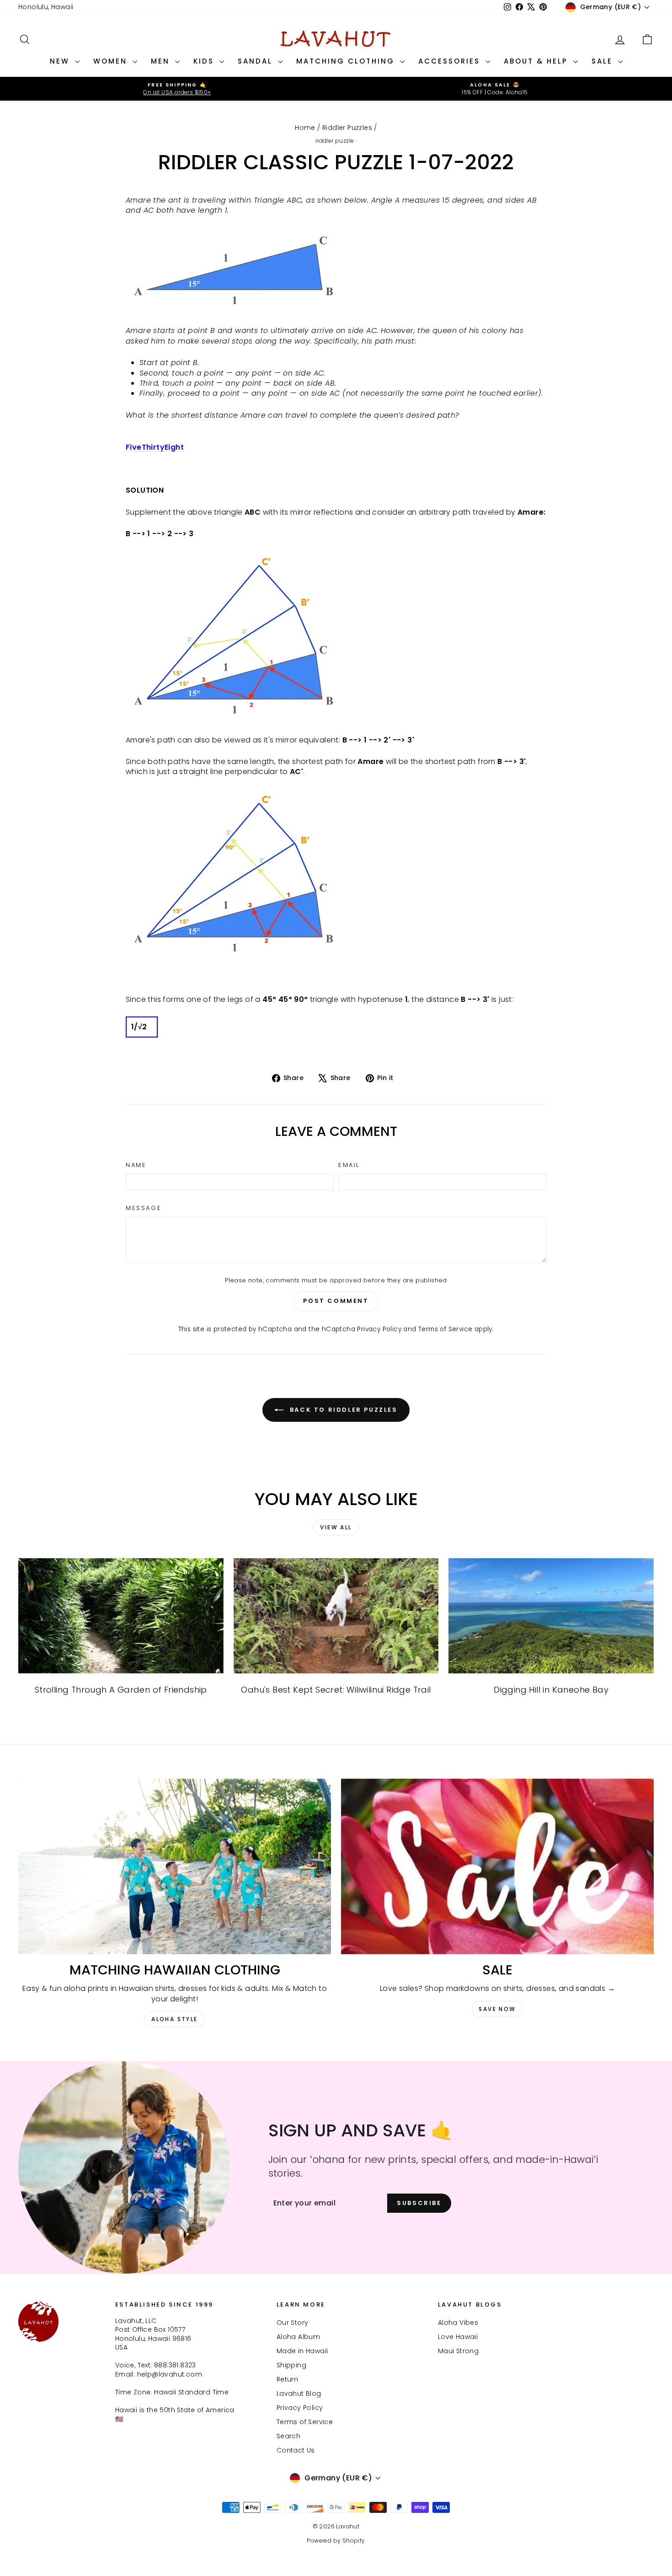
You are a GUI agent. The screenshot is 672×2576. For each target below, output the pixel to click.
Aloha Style (174, 2019)
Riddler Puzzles (347, 128)
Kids (205, 61)
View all (336, 1527)
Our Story (293, 2323)
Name (136, 1165)
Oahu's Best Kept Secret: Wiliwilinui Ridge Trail (336, 1690)
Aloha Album (298, 2337)
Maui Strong (458, 2351)
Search (288, 2436)
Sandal (257, 61)
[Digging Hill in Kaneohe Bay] (551, 1616)
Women (112, 61)
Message (144, 1208)
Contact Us (296, 2450)
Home (305, 128)
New (61, 61)
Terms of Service (445, 1329)
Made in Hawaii (302, 2351)
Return (287, 2379)
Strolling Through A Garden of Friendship (121, 1690)
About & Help (537, 61)
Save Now (497, 2009)
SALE (604, 61)
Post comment (336, 1301)
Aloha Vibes (458, 2323)
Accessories (451, 61)
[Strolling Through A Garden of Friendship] (121, 1616)
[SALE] (497, 1867)
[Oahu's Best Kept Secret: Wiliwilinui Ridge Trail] (336, 1616)
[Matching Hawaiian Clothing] (175, 1867)
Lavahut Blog (299, 2393)
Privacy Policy (379, 1329)
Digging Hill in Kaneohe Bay (551, 1690)
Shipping (291, 2365)
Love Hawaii (458, 2337)
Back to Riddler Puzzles (342, 1409)
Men (162, 61)
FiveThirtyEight (155, 447)
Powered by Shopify (336, 2541)
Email (349, 1165)
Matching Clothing (347, 61)
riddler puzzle (335, 141)
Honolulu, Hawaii (46, 7)
